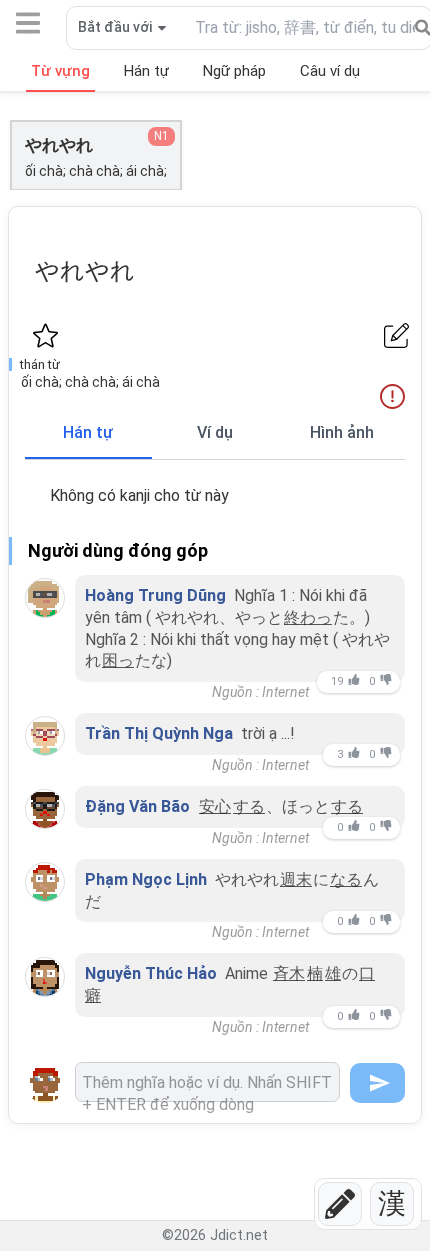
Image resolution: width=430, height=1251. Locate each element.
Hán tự (88, 432)
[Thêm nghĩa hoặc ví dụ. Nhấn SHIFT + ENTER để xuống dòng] (207, 1082)
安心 (215, 806)
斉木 (289, 973)
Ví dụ (215, 432)
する (249, 806)
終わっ (308, 617)
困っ (118, 660)
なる (346, 879)
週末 (296, 879)
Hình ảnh (342, 432)
